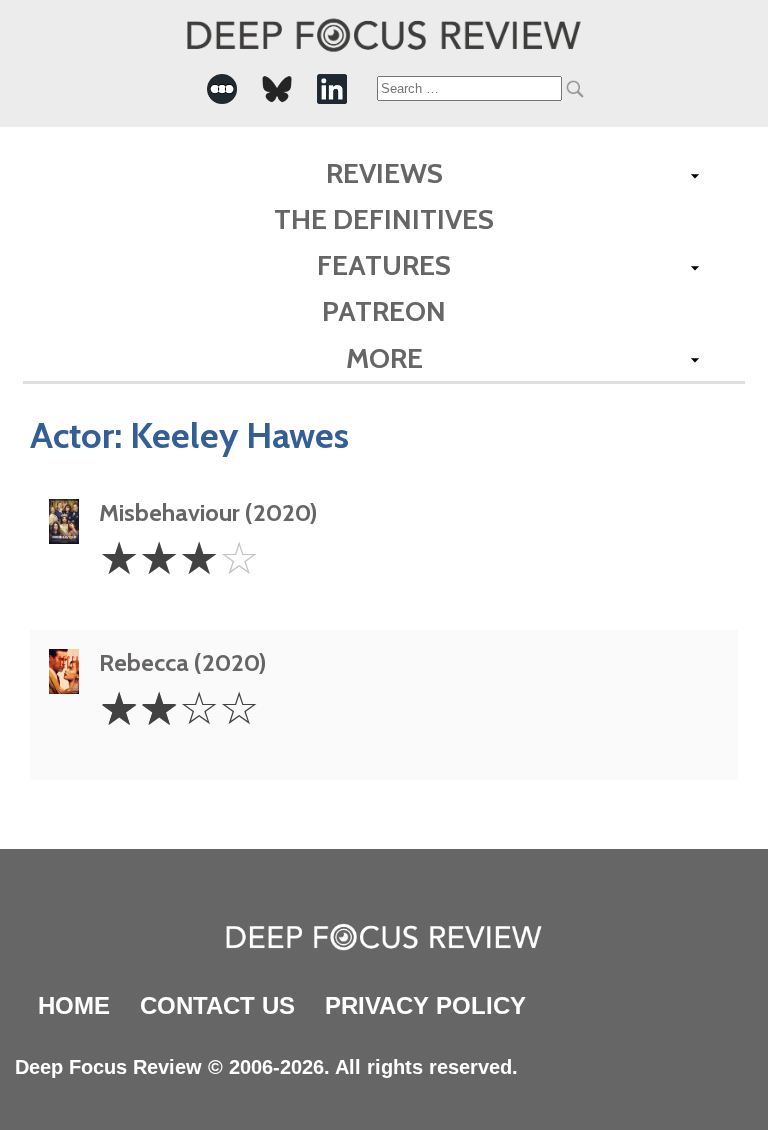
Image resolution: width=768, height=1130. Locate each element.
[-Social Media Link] (222, 89)
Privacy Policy (425, 1005)
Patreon (384, 311)
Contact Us (217, 1005)
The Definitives (384, 219)
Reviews (384, 173)
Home (74, 1005)
